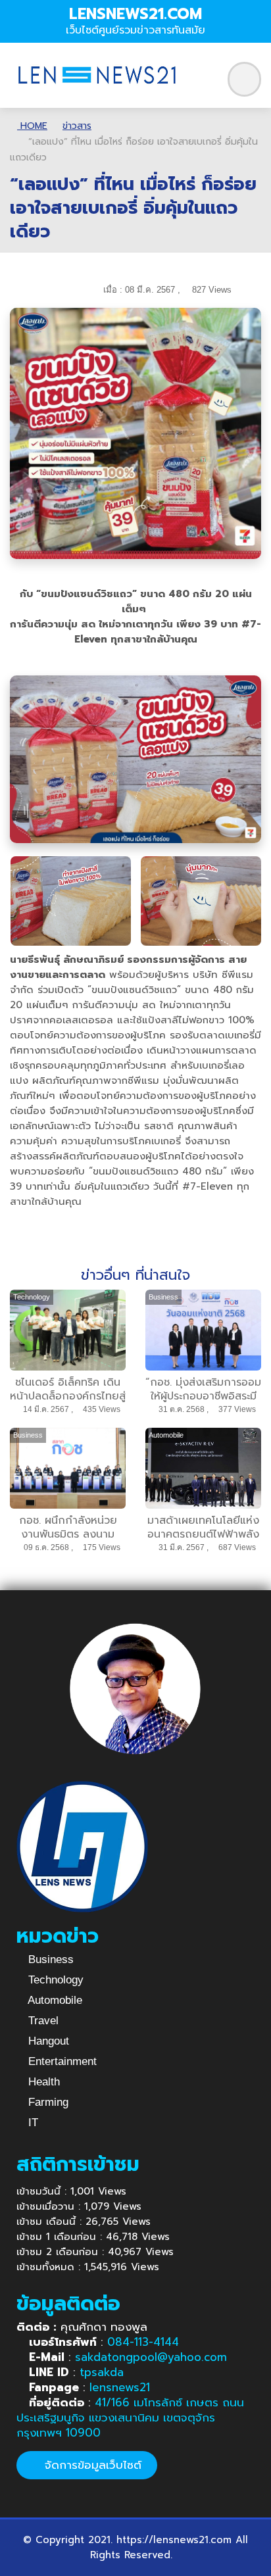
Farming (47, 2102)
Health (42, 2082)
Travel (42, 2021)
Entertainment (61, 2061)
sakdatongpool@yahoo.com (151, 2357)
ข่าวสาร (77, 126)
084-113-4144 (143, 2342)
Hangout (47, 2041)
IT (32, 2123)
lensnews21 (120, 2387)
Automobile (54, 2000)
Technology (54, 1980)
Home (32, 126)
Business (49, 1959)
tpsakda (102, 2372)
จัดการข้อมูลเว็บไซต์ (91, 2465)
